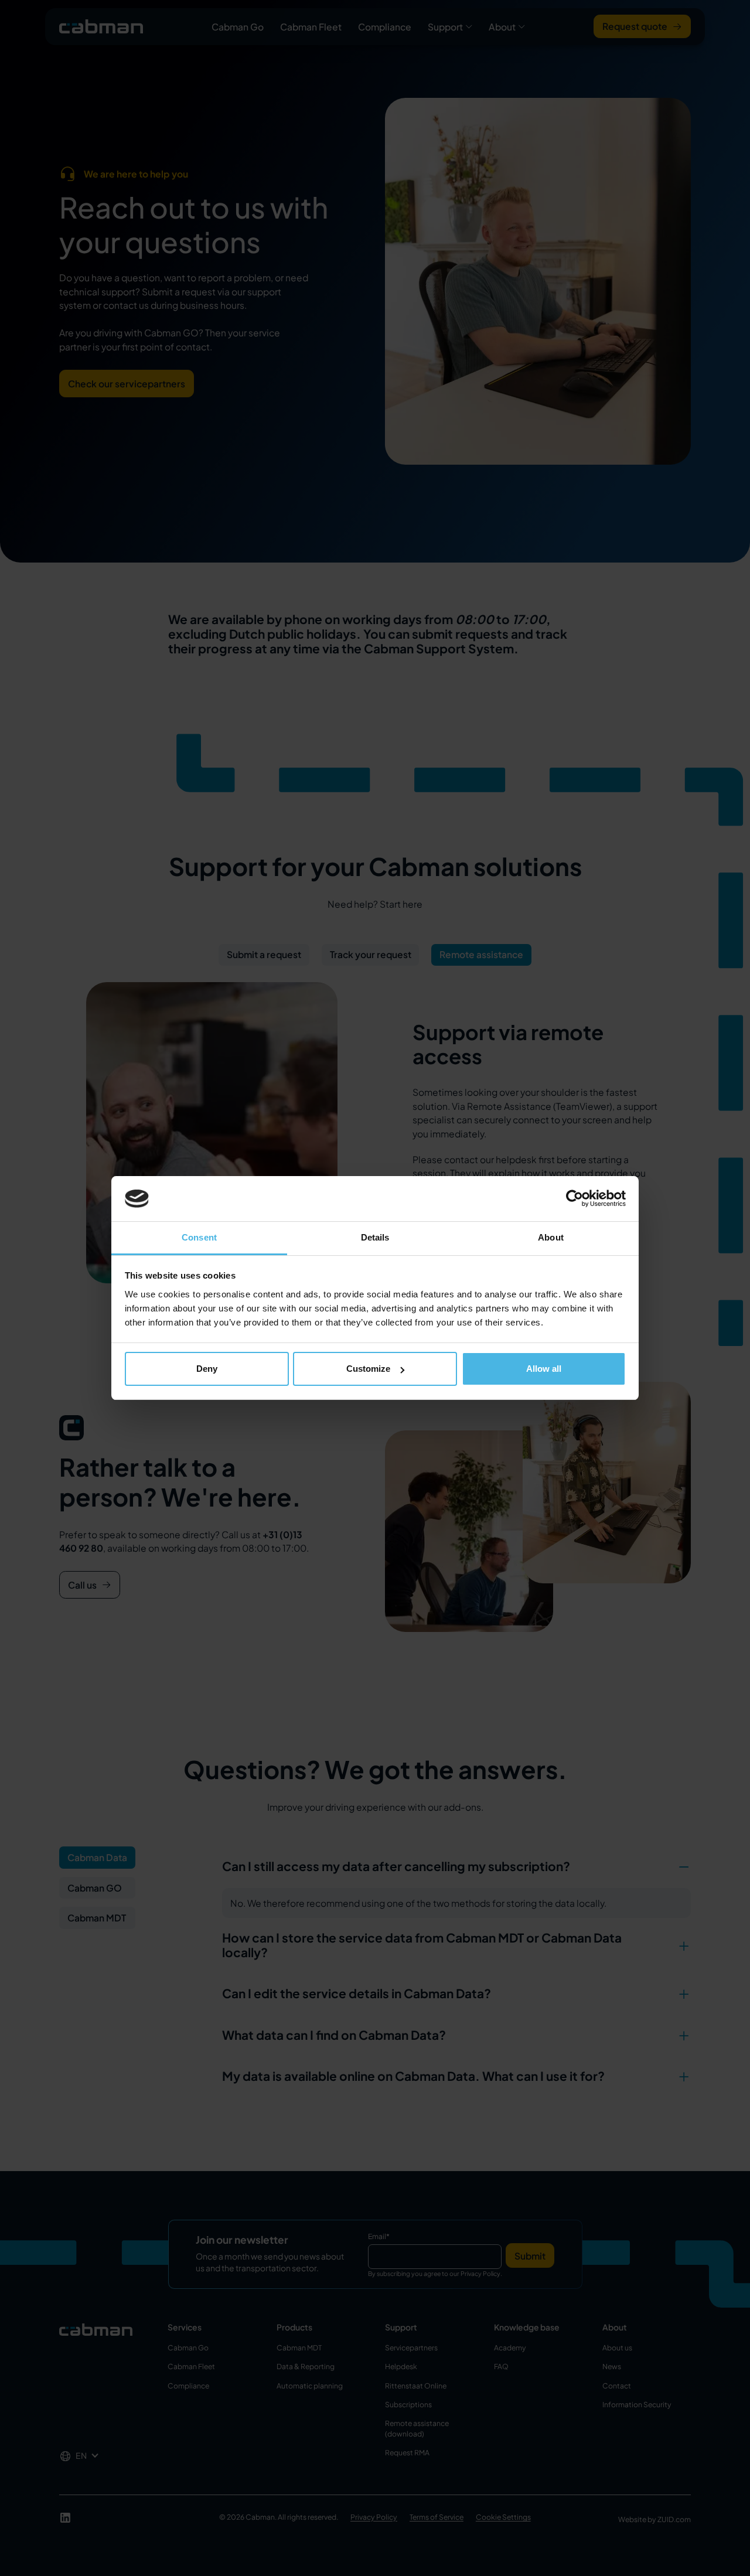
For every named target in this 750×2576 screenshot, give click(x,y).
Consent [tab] (199, 1237)
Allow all (544, 1369)
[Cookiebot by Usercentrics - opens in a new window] (575, 1199)
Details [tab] (375, 1237)
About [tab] (551, 1237)
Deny (207, 1369)
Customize (368, 1369)
